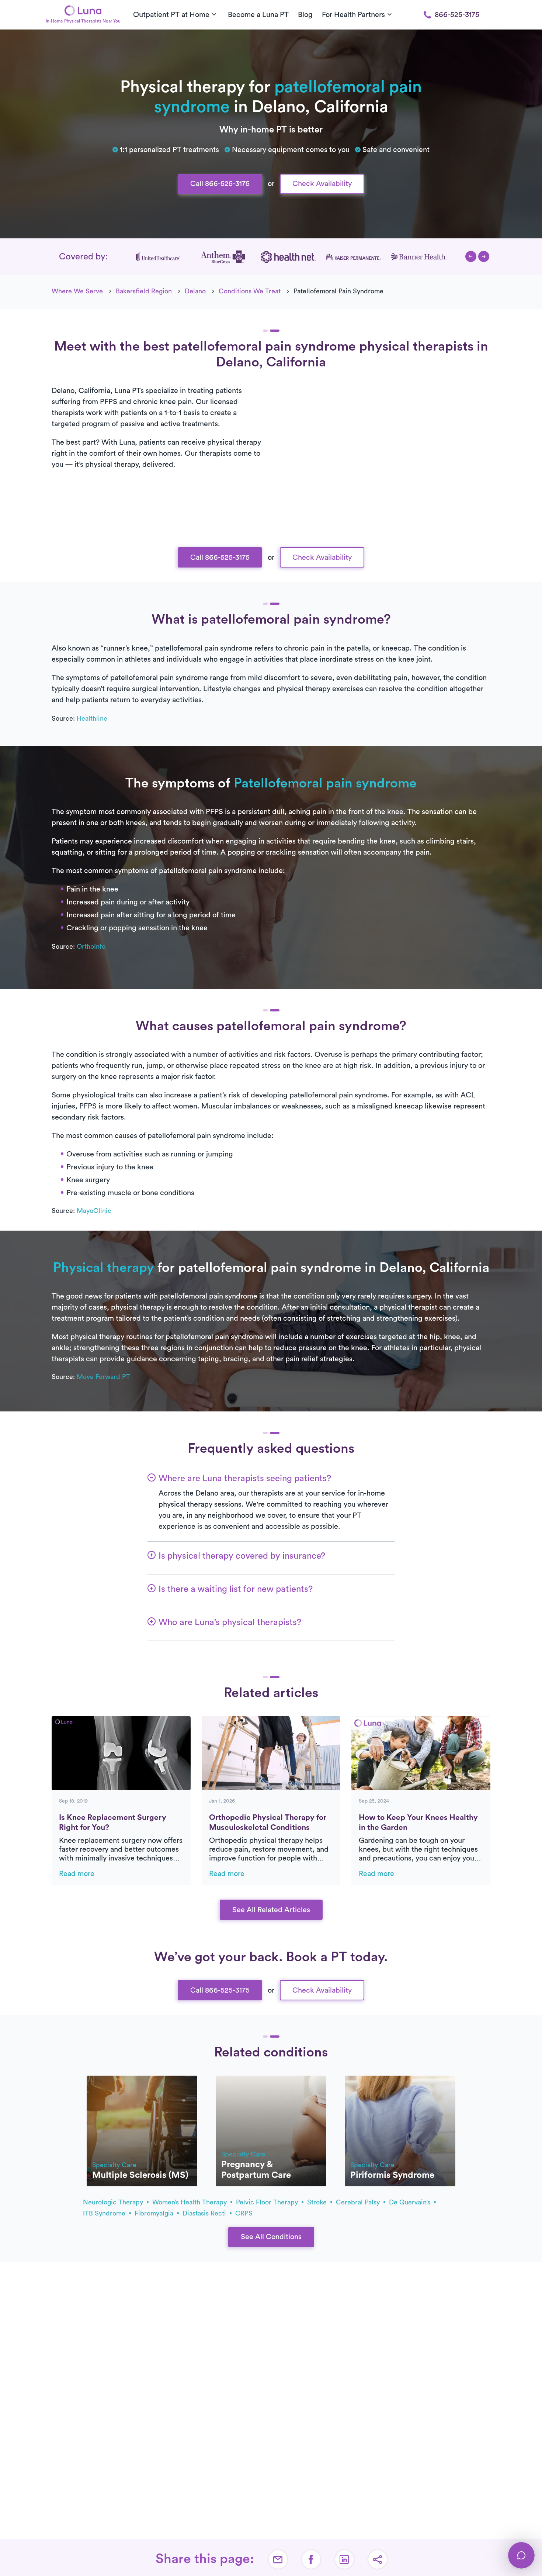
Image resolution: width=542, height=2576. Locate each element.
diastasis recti (205, 2213)
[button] (471, 256)
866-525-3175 (457, 15)
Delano (195, 291)
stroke (318, 2202)
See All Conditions (271, 2237)
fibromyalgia (155, 2213)
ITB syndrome (105, 2213)
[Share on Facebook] (311, 2559)
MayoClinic (94, 1211)
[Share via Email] (278, 2559)
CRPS (244, 2213)
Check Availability (322, 184)
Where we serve (77, 291)
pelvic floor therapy (268, 2202)
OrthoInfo (91, 946)
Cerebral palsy (359, 2202)
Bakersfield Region (144, 291)
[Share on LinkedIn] (344, 2559)
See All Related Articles (271, 1910)
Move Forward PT (103, 1377)
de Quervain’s (411, 2202)
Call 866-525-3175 (220, 184)
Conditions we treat (250, 291)
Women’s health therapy (190, 2202)
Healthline (92, 718)
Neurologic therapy (114, 2202)
